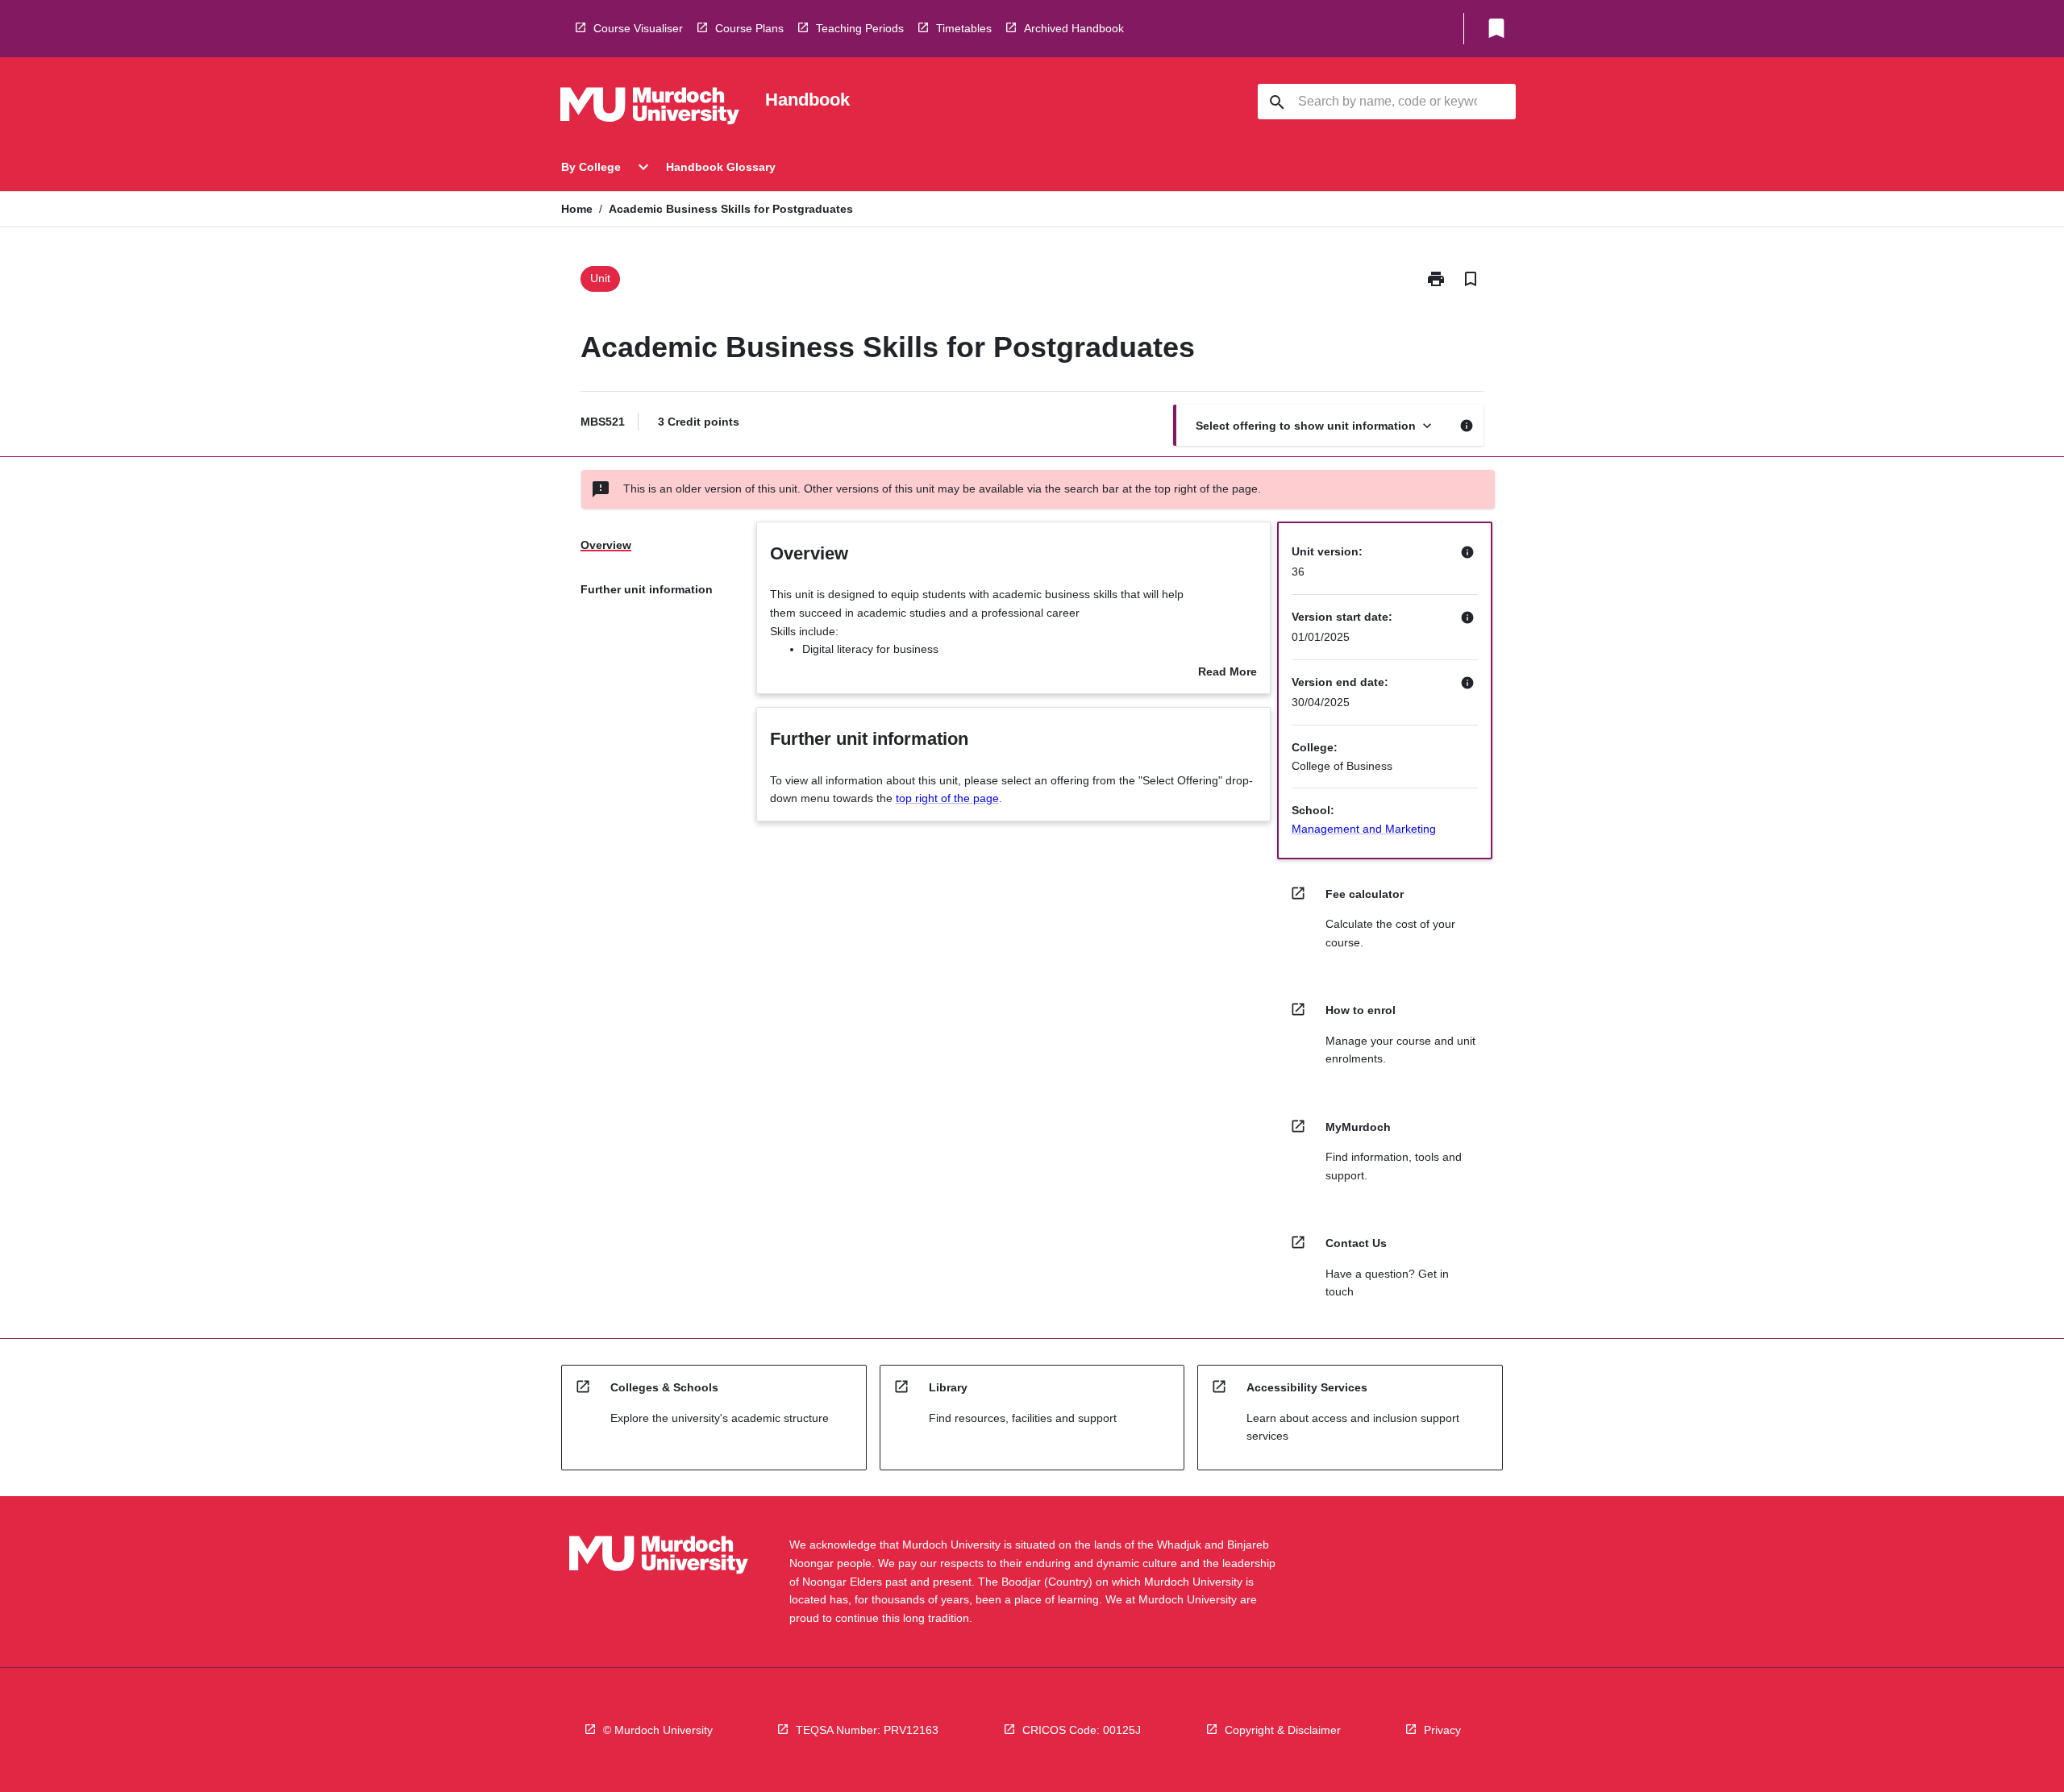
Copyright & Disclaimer (1283, 1730)
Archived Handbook (1074, 28)
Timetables (964, 28)
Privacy (1442, 1730)
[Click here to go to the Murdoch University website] (650, 109)
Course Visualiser (638, 28)
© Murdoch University (658, 1730)
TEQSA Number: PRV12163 (867, 1730)
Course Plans (749, 28)
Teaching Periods (860, 28)
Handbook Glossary (721, 167)
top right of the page (947, 798)
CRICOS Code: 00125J (1082, 1730)
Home (577, 209)
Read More (1228, 673)
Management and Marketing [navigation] (1364, 829)
